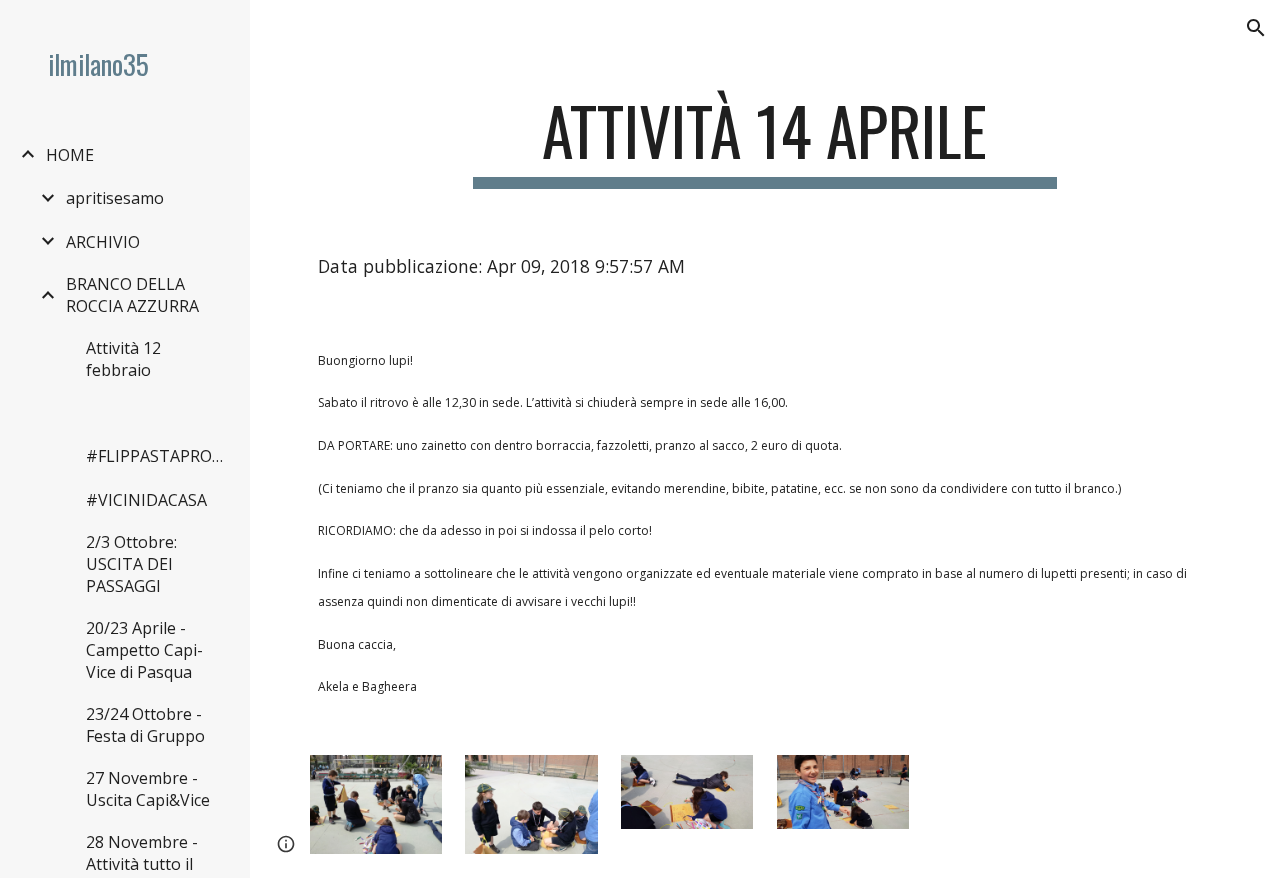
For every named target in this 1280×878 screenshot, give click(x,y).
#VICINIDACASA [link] (146, 500)
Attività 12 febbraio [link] (123, 359)
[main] (764, 140)
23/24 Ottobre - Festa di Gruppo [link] (145, 725)
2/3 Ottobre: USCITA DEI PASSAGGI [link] (131, 564)
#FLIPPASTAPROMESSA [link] (158, 456)
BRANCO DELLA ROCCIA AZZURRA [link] (132, 295)
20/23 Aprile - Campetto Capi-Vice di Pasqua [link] (144, 650)
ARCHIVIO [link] (103, 242)
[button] (1256, 28)
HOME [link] (70, 155)
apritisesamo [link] (115, 198)
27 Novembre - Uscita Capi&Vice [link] (148, 789)
